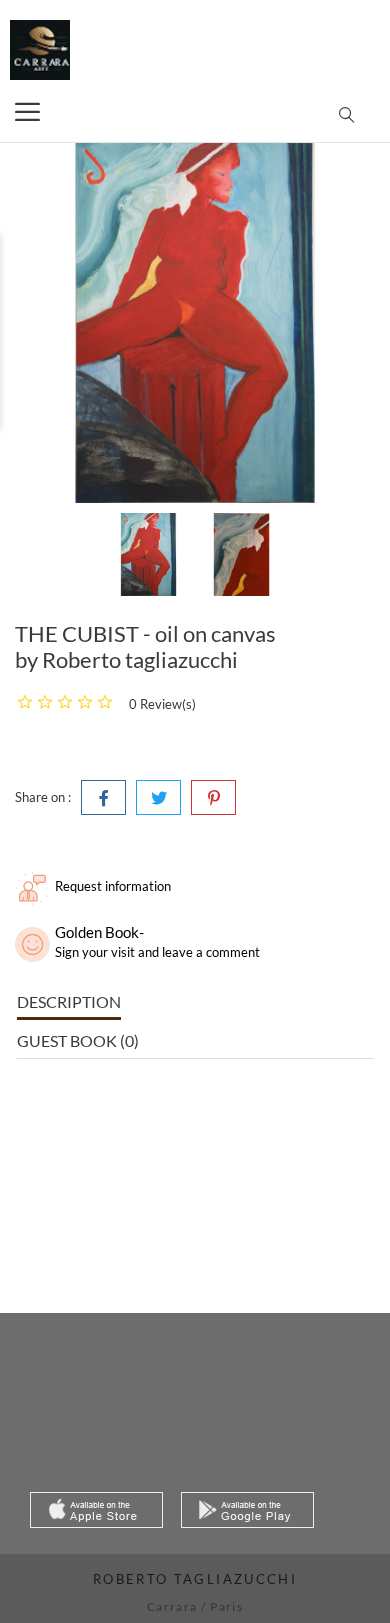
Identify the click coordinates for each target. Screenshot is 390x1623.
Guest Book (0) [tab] (78, 1040)
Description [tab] (69, 1001)
